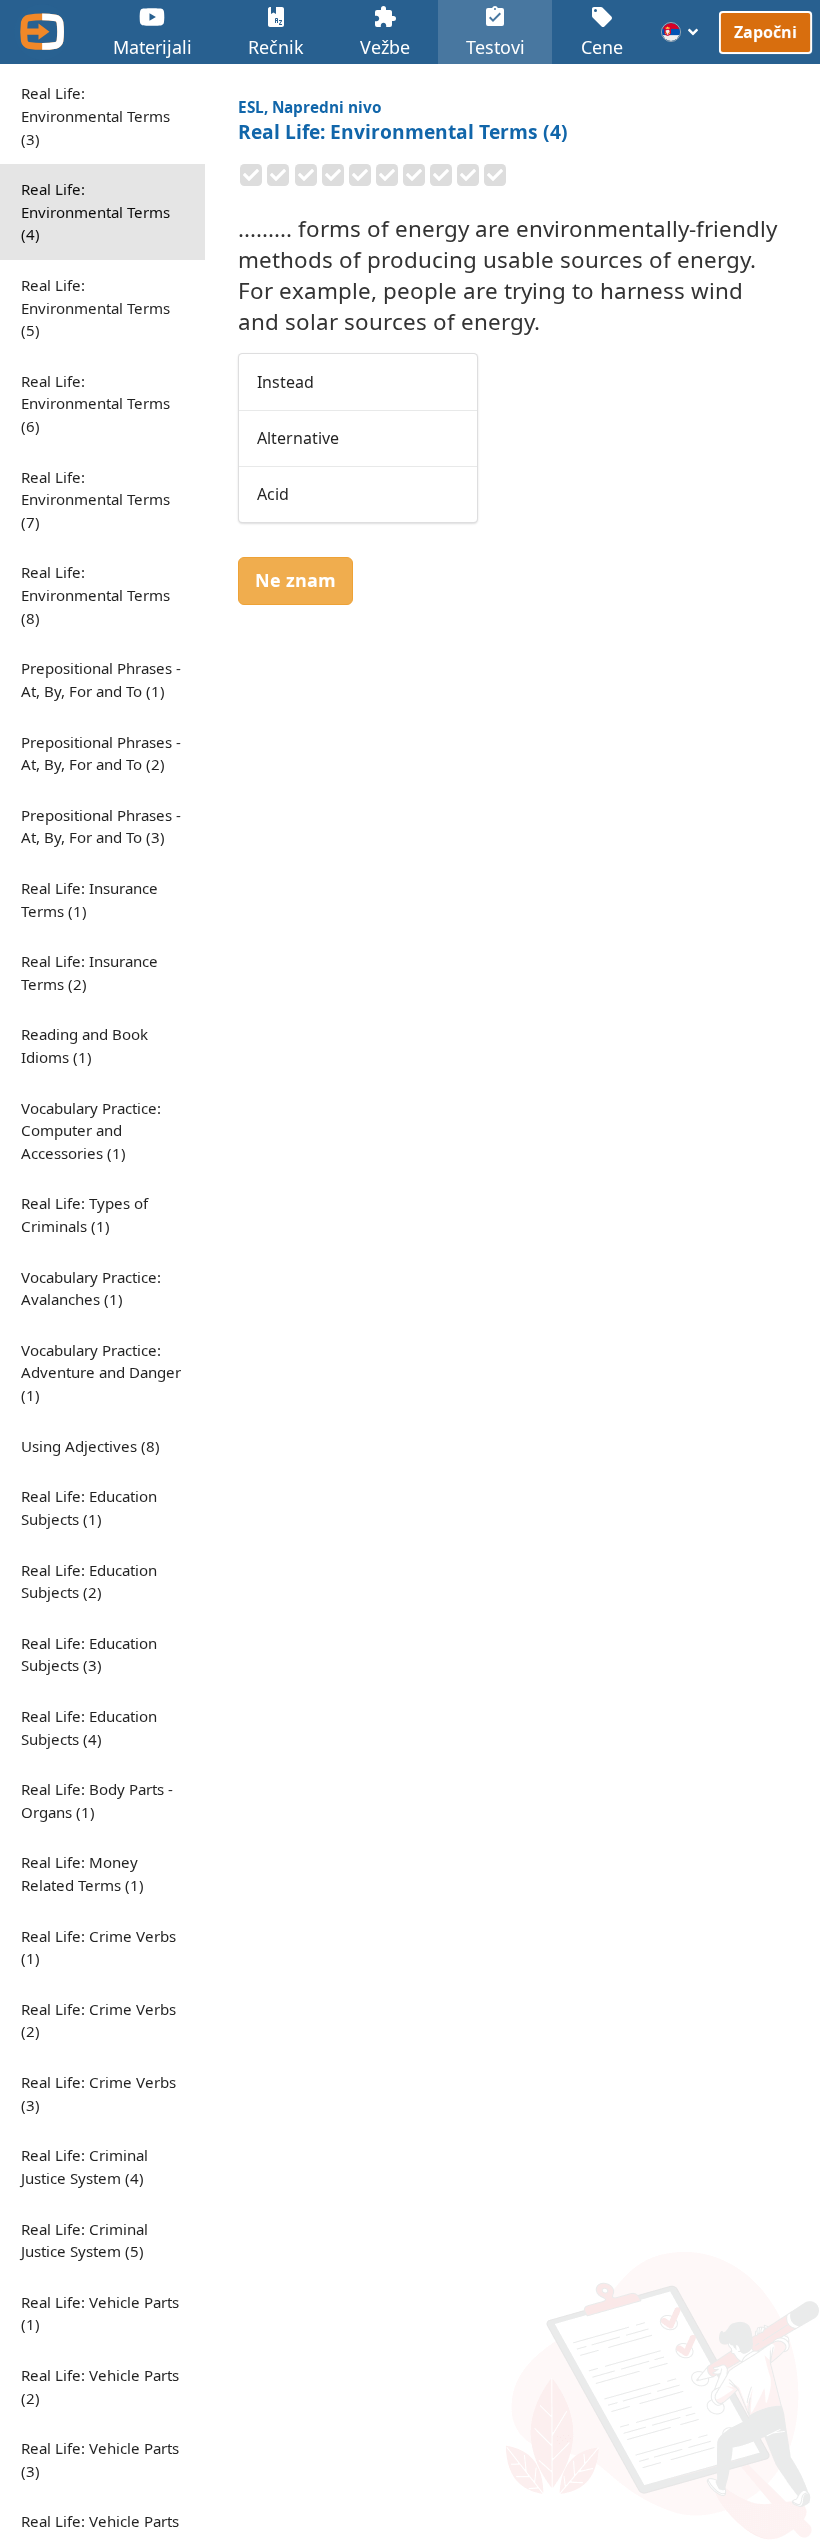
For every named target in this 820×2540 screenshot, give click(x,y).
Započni (765, 31)
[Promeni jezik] (680, 32)
